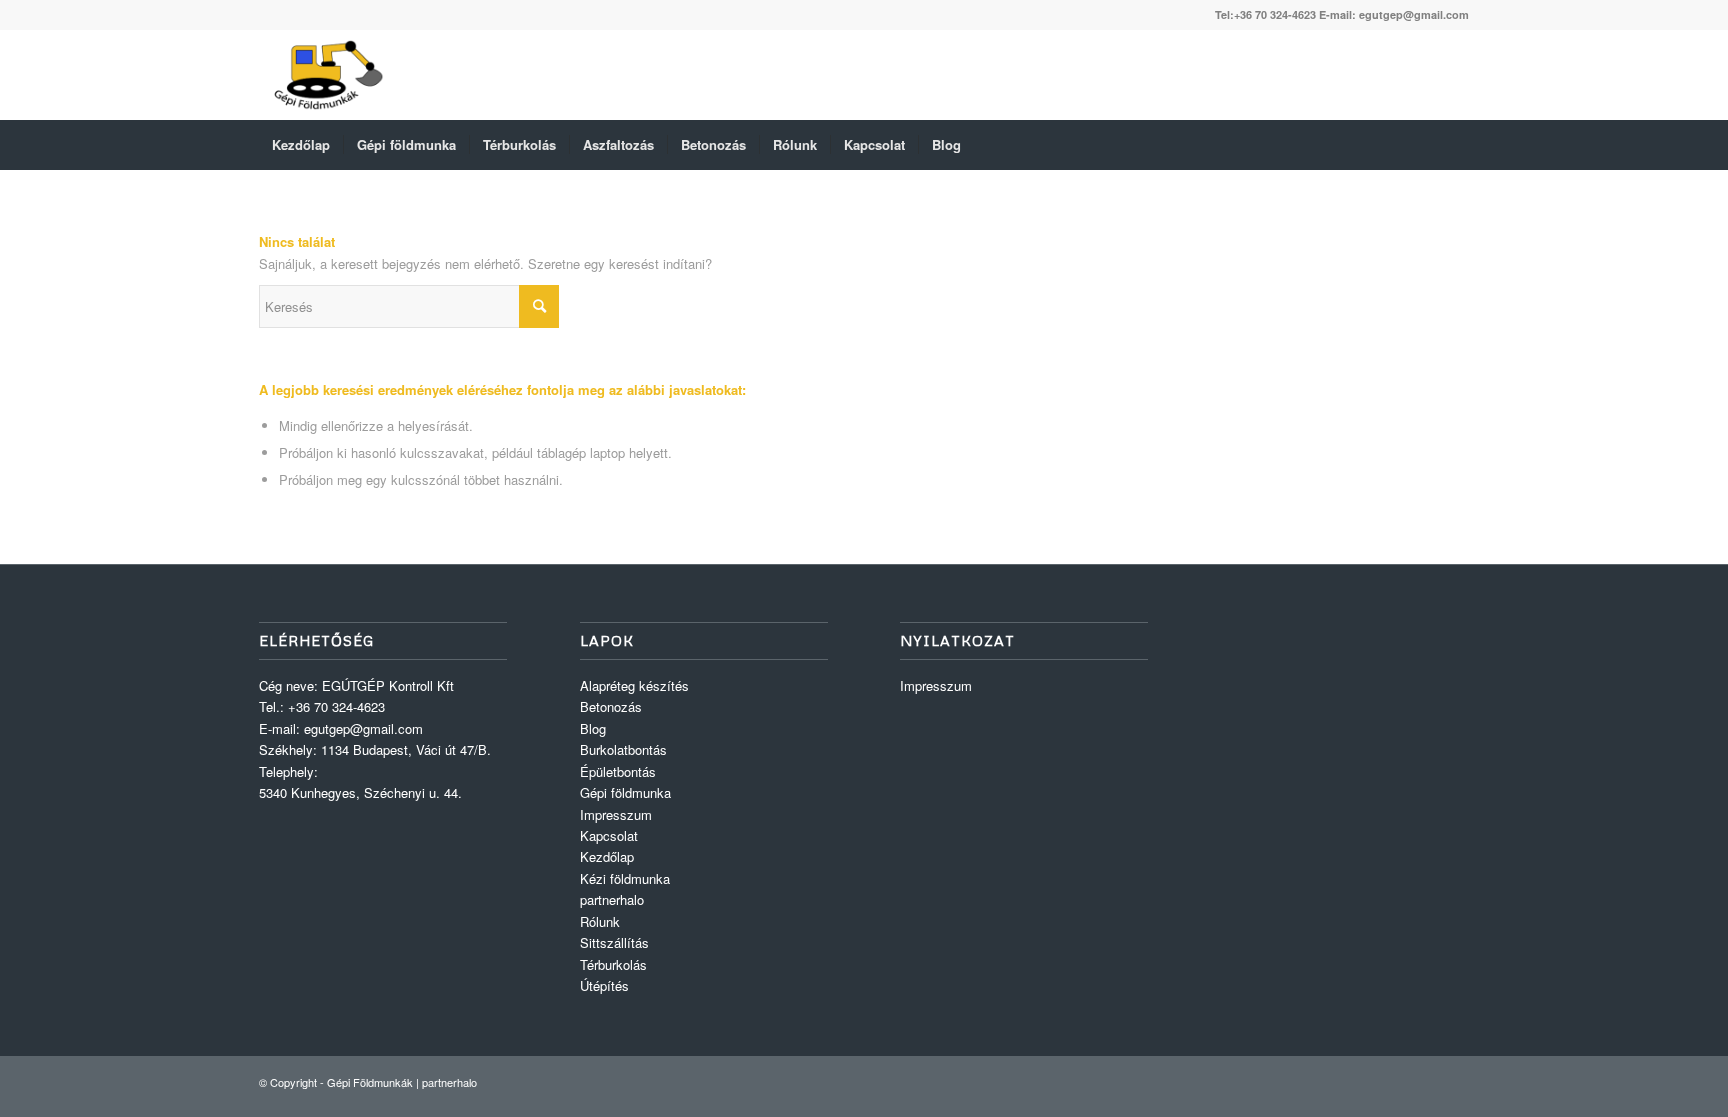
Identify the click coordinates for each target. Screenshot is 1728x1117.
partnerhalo (612, 899)
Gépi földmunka (625, 792)
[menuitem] (301, 145)
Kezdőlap (607, 856)
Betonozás (611, 706)
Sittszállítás (614, 942)
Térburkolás (613, 964)
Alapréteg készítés (634, 685)
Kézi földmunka (625, 878)
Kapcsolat (609, 835)
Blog (593, 728)
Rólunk (600, 921)
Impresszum (616, 814)
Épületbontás (618, 771)
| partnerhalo (446, 1082)
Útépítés (604, 985)
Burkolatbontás (623, 749)
